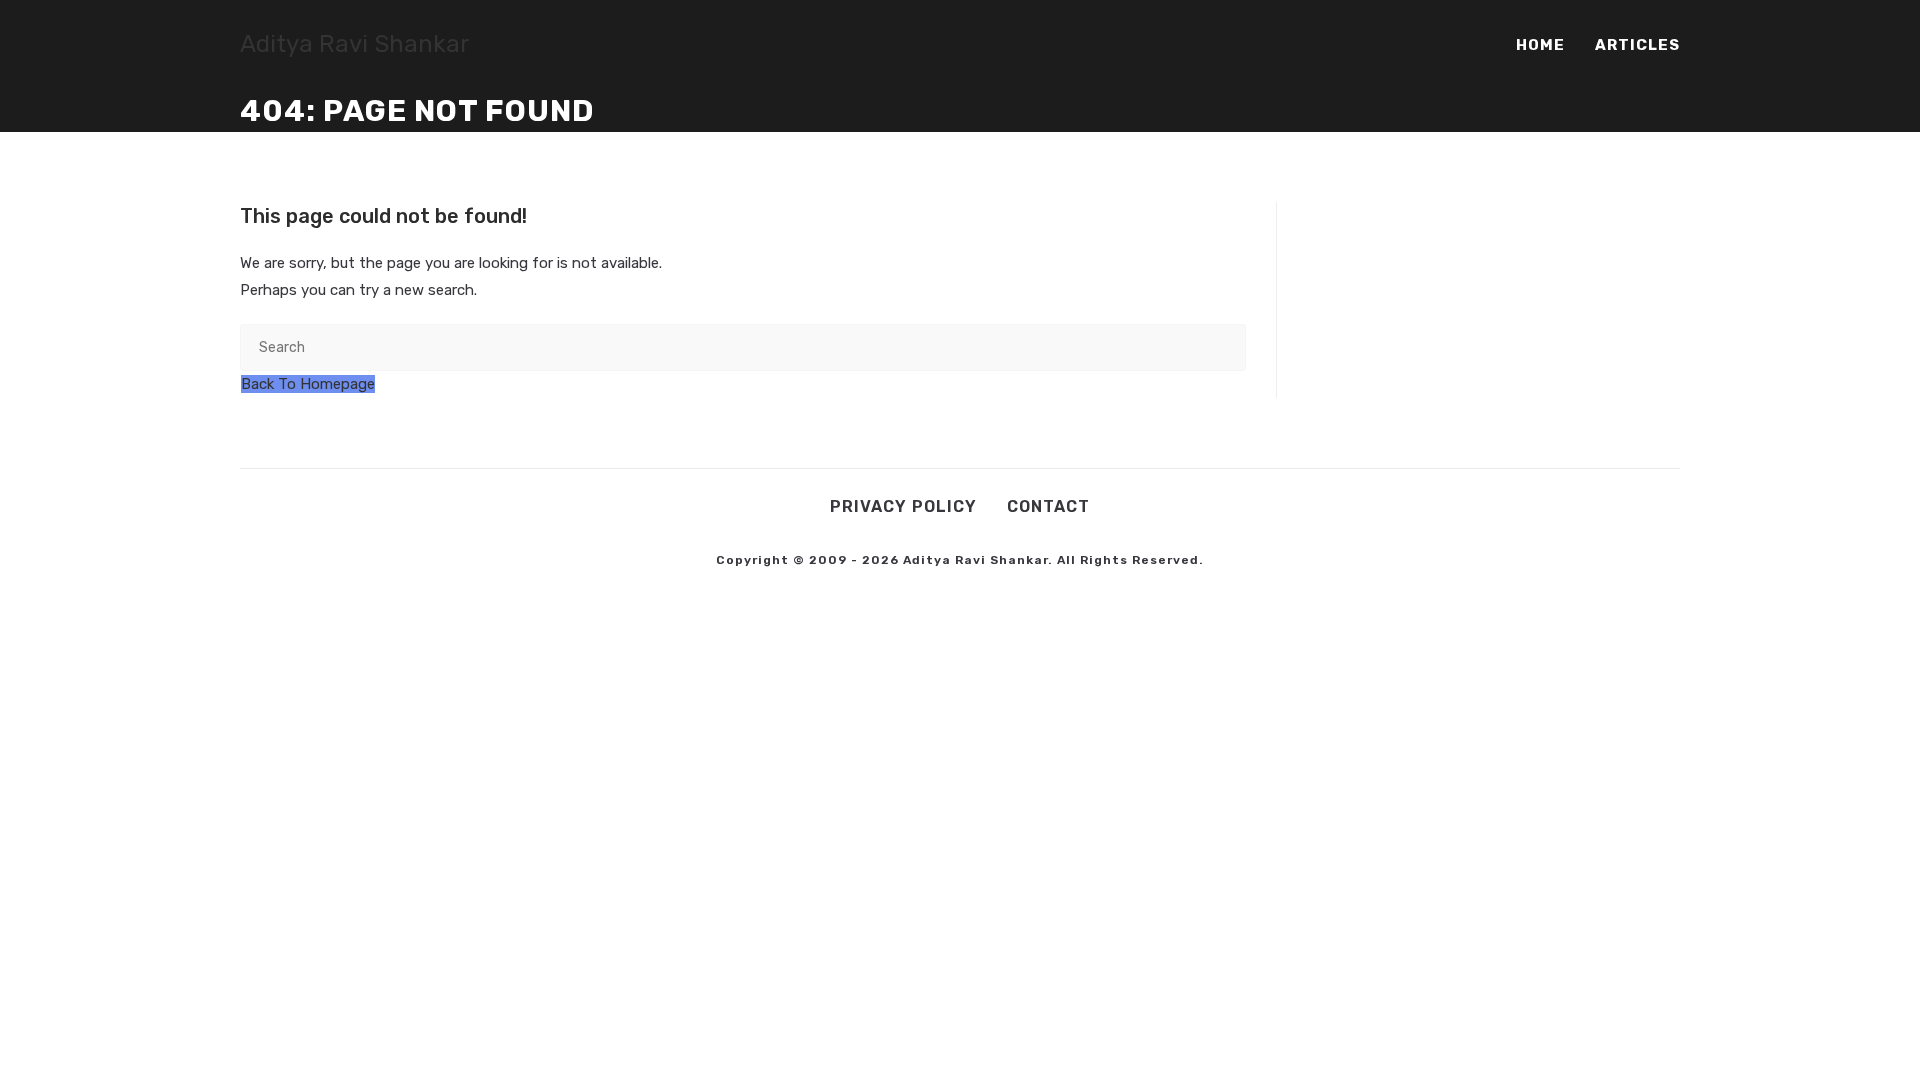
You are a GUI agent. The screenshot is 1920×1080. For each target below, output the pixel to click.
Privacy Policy (903, 506)
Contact (1048, 506)
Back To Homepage (308, 384)
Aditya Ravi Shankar (355, 44)
